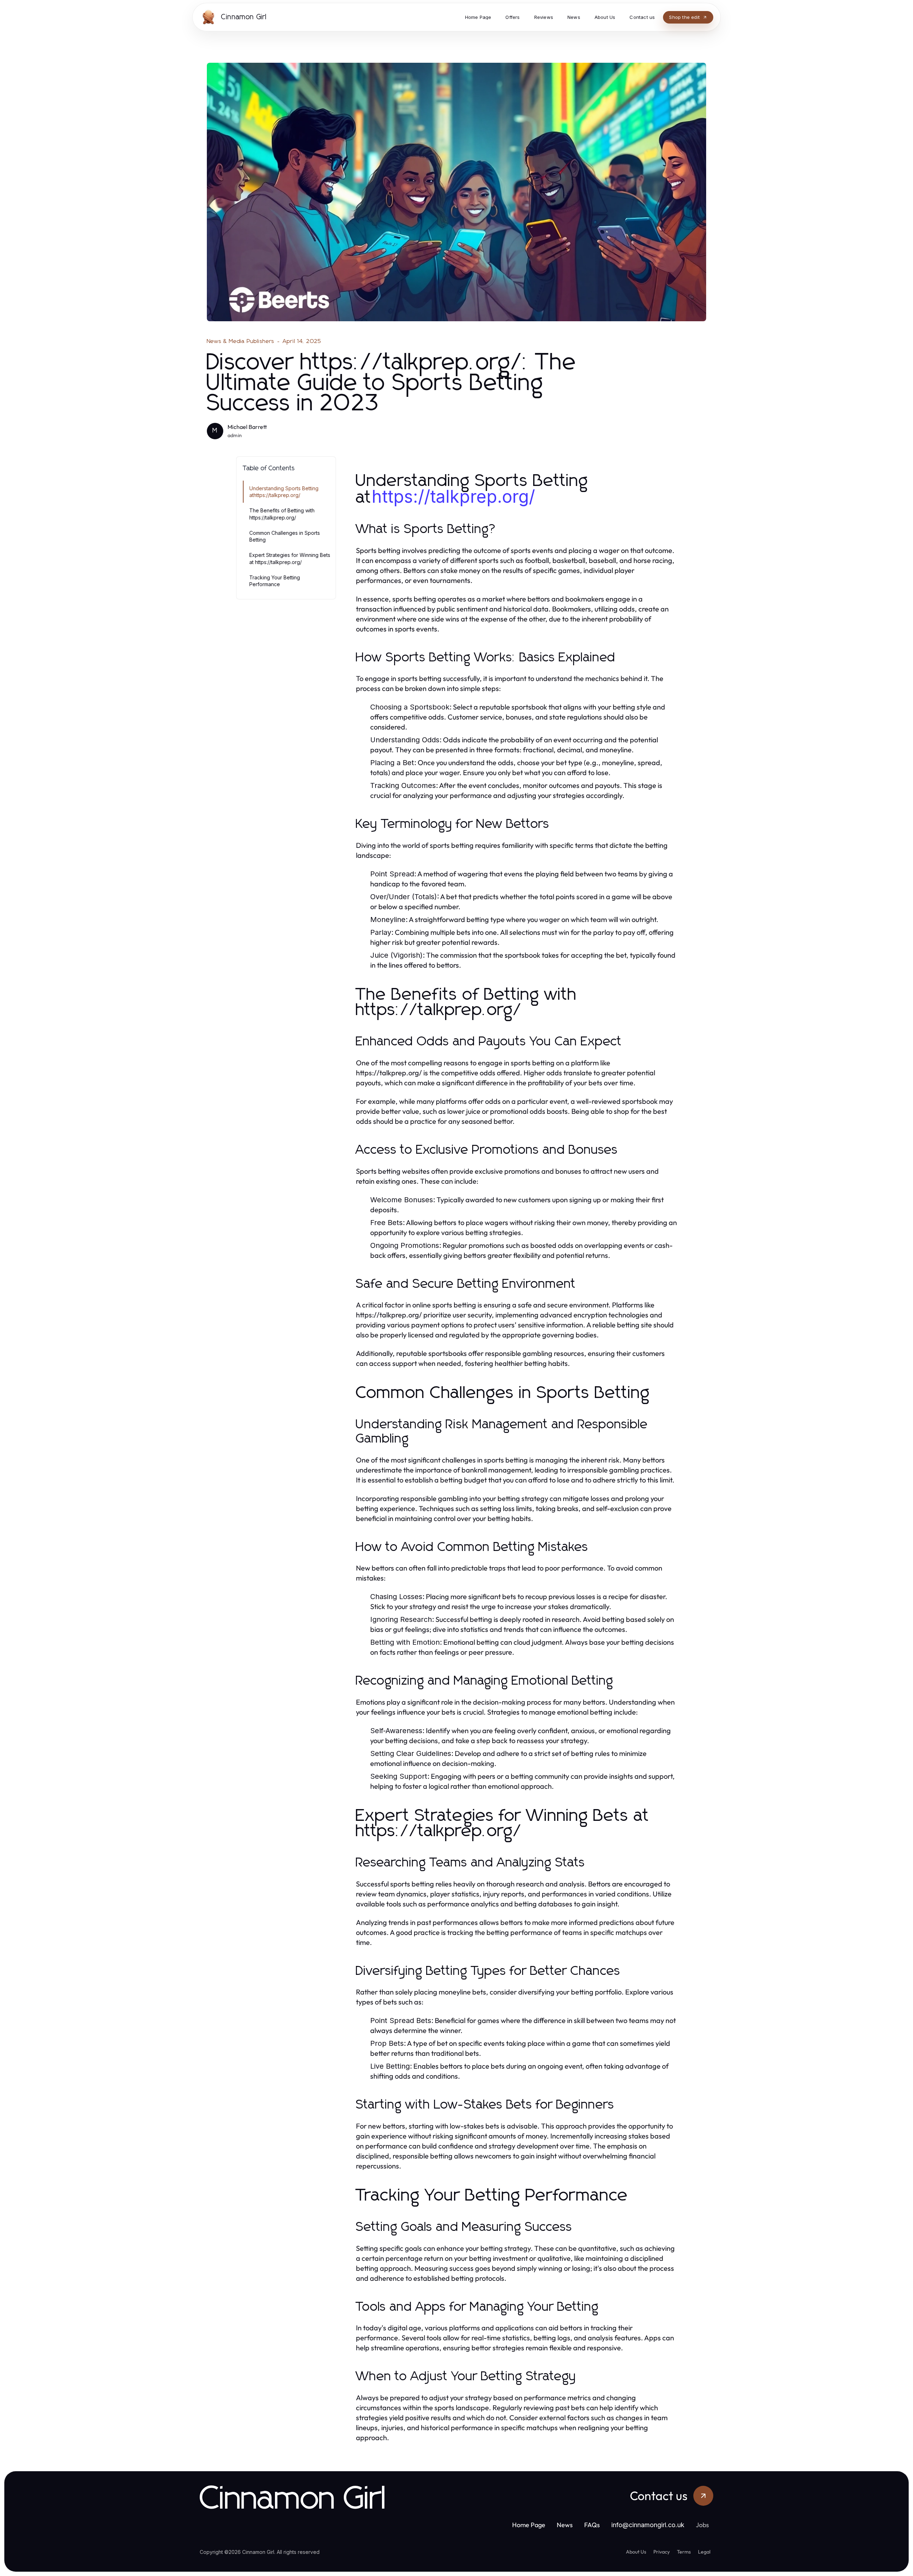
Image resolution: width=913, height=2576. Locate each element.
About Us (636, 2552)
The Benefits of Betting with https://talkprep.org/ (282, 514)
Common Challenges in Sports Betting (285, 536)
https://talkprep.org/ (453, 496)
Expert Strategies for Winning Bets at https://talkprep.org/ (290, 558)
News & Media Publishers (241, 341)
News (565, 2525)
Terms (684, 2552)
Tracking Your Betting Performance (275, 581)
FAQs (592, 2525)
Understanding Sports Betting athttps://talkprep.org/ (284, 492)
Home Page (529, 2525)
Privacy (662, 2552)
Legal (704, 2552)
